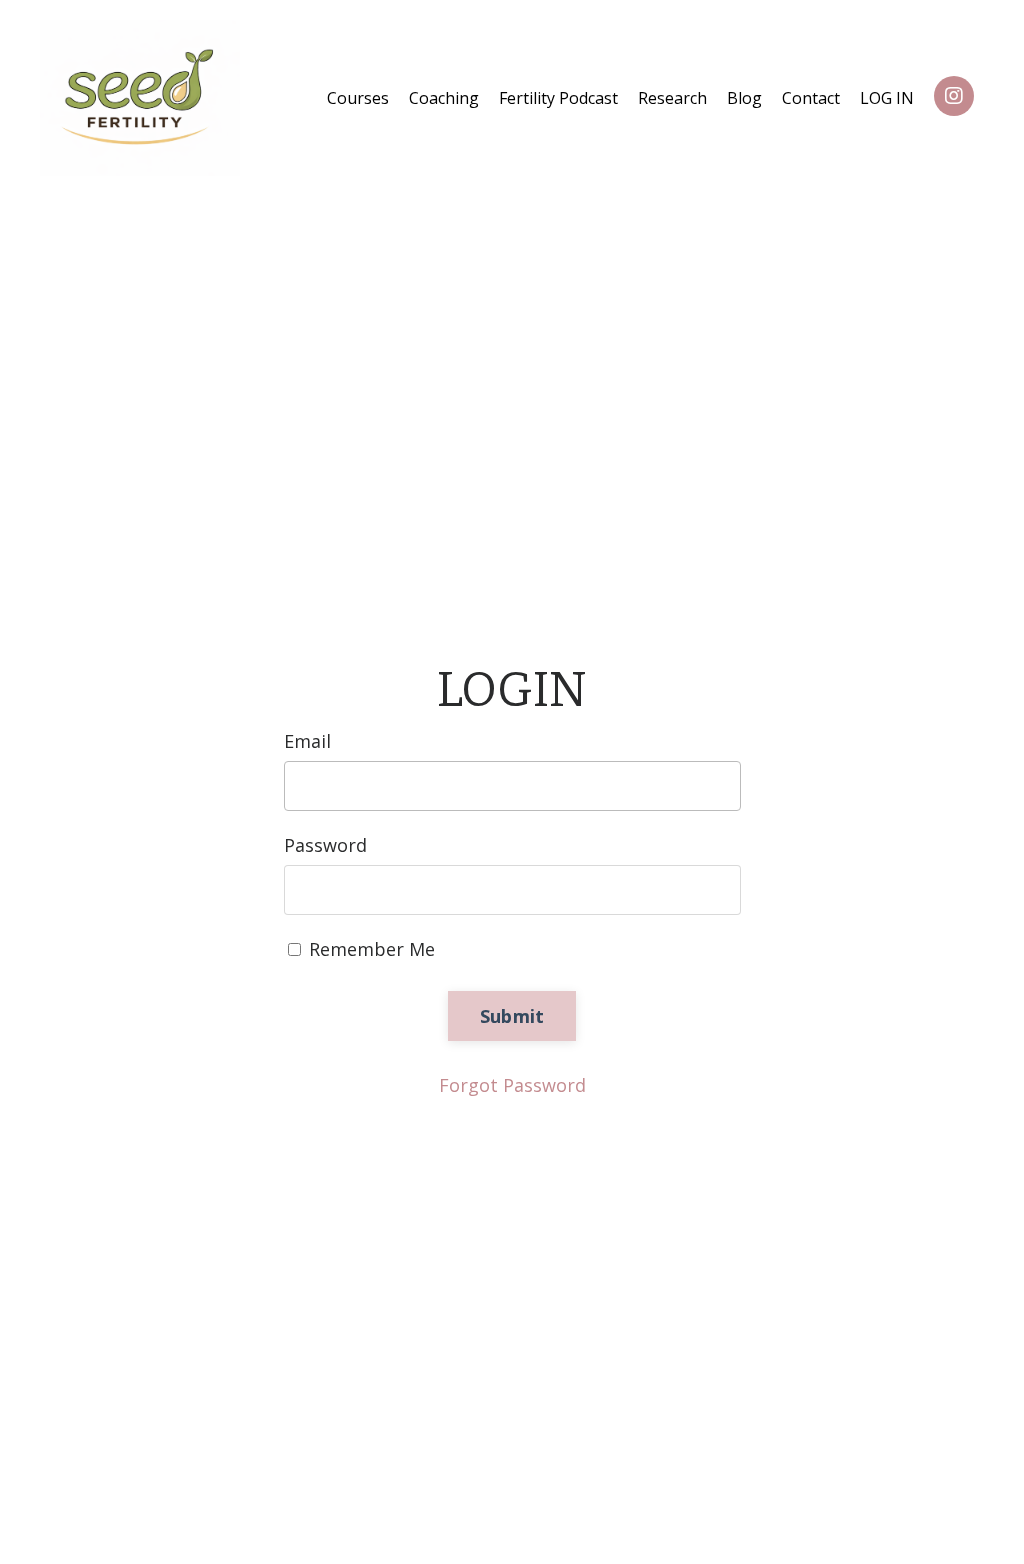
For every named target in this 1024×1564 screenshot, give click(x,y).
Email (307, 741)
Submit (512, 1016)
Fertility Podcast (558, 98)
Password (325, 845)
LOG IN (887, 98)
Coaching (444, 98)
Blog (744, 98)
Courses (358, 98)
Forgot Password (512, 1085)
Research (672, 98)
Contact (811, 98)
